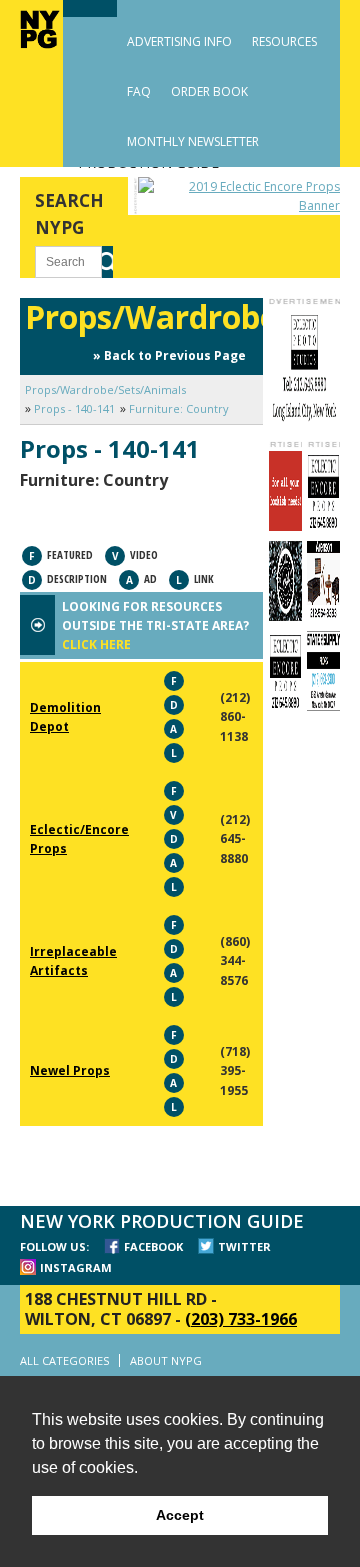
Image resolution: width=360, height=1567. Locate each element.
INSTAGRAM (76, 1267)
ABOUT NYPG (166, 1360)
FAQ (139, 91)
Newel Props (70, 1070)
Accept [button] (180, 1515)
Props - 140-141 (74, 408)
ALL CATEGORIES (64, 1360)
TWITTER (244, 1246)
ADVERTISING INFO (179, 41)
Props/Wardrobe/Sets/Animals (105, 389)
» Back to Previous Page (169, 355)
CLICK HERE (96, 644)
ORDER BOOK (209, 91)
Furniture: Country (179, 408)
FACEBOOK (153, 1246)
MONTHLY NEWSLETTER (193, 141)
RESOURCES (284, 41)
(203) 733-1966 (241, 1319)
